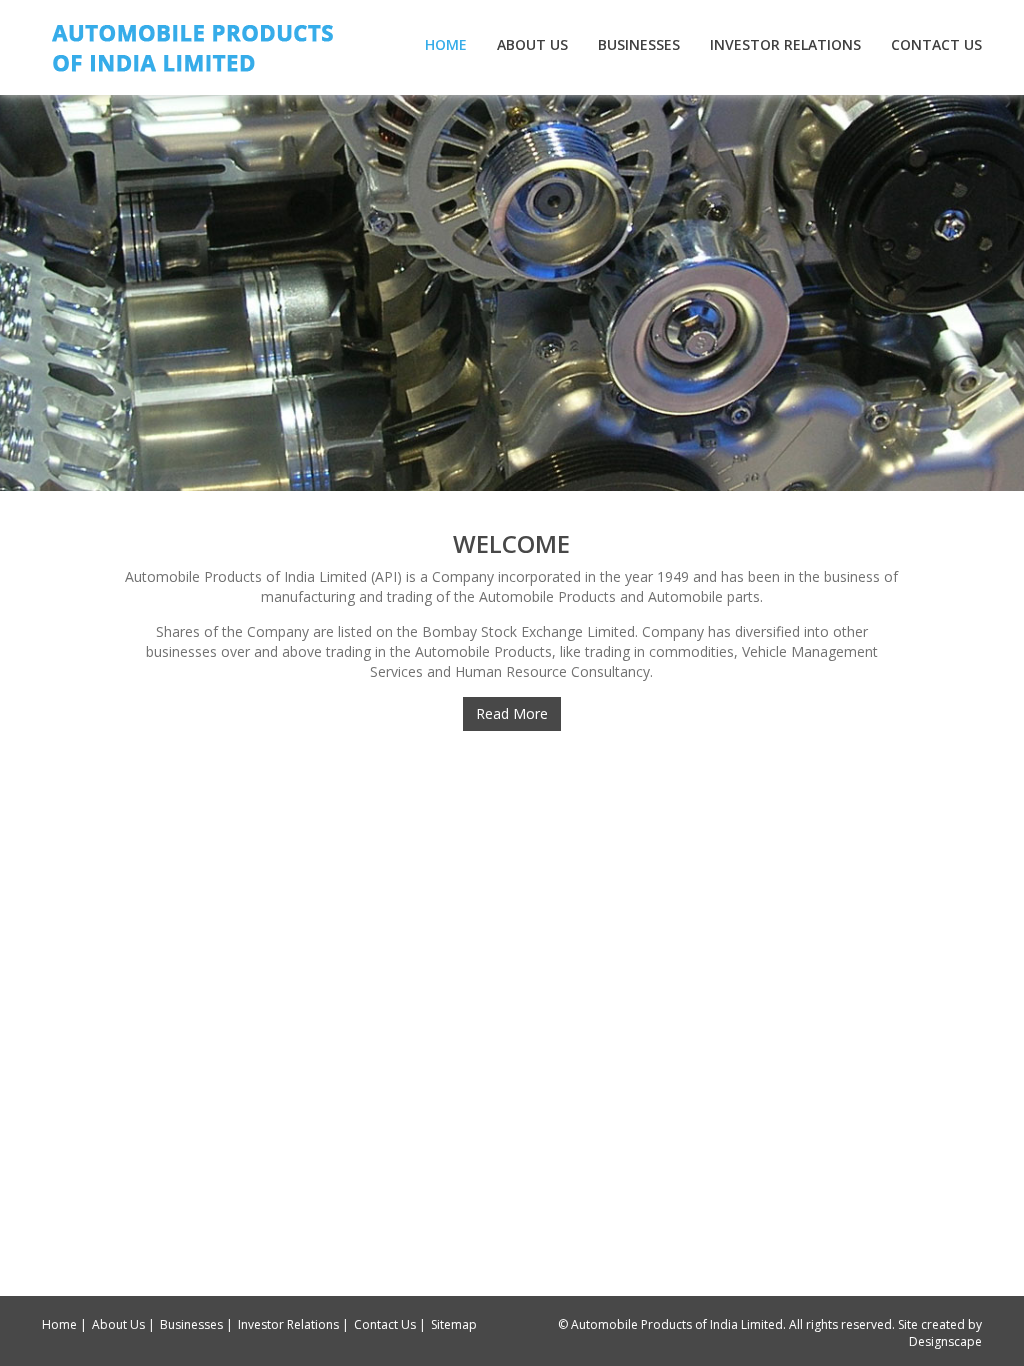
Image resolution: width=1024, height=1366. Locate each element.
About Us (532, 44)
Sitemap (454, 1324)
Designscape (945, 1341)
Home (446, 44)
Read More (512, 713)
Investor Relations (785, 44)
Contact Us (936, 44)
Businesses (639, 44)
